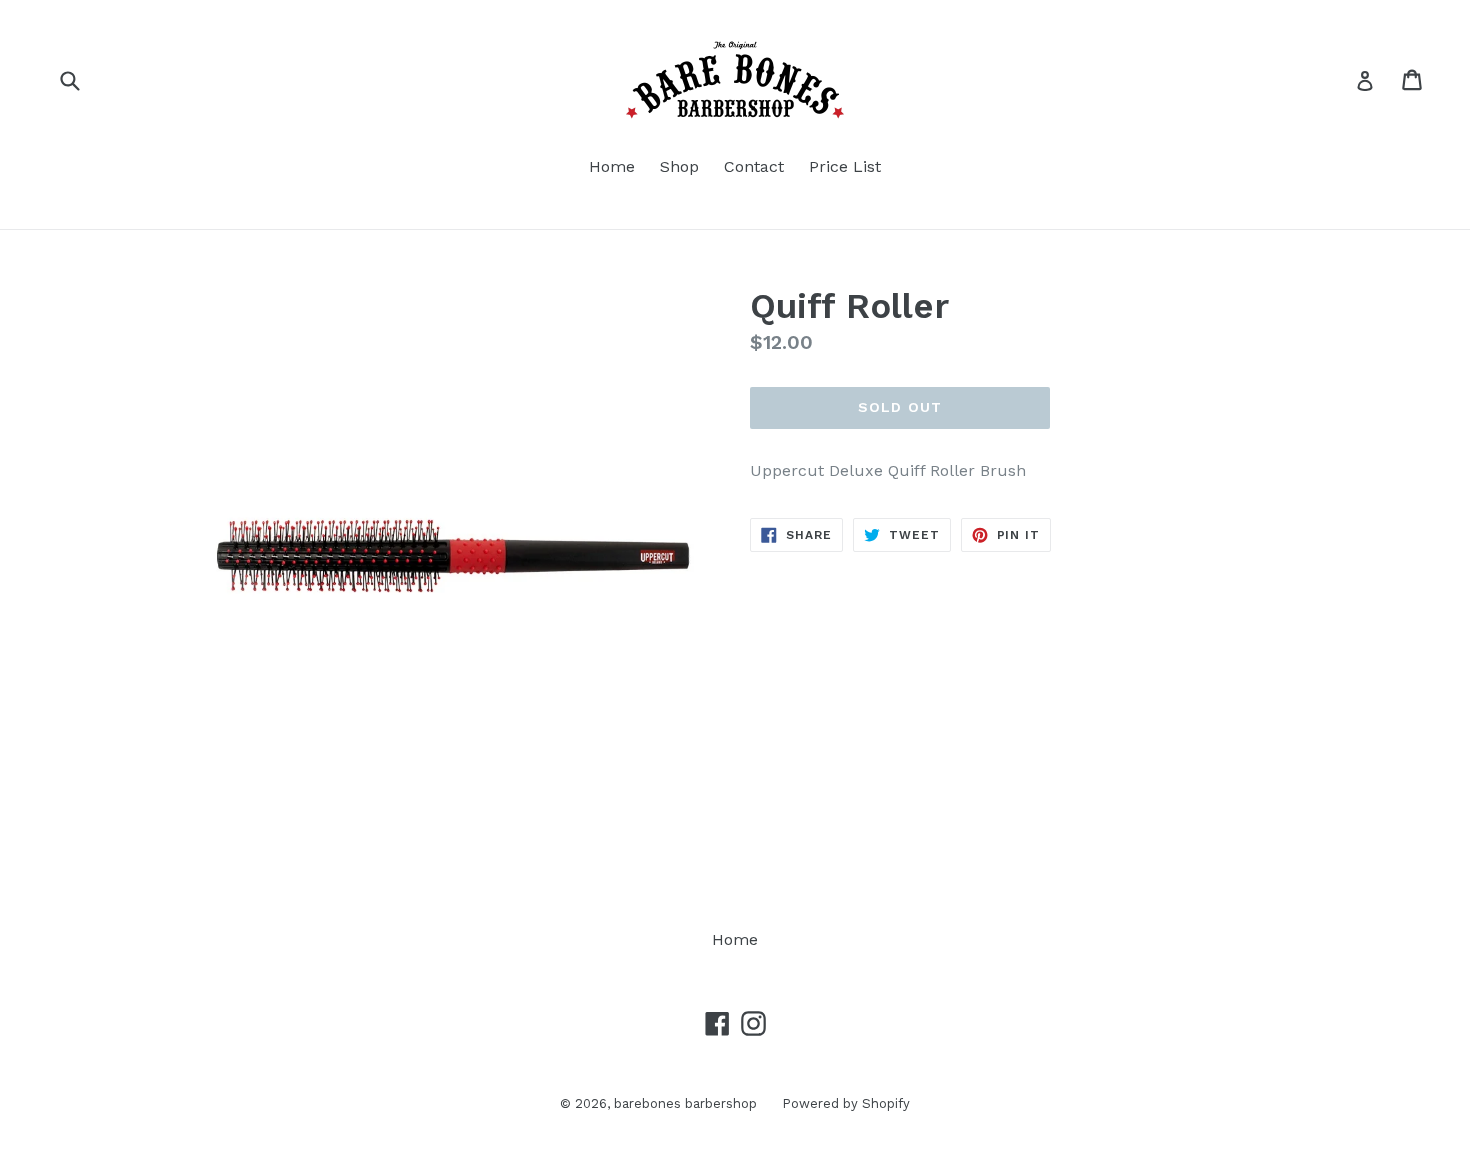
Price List (845, 166)
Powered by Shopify (846, 1103)
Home (612, 166)
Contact (754, 166)
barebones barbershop (685, 1103)
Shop (679, 166)
